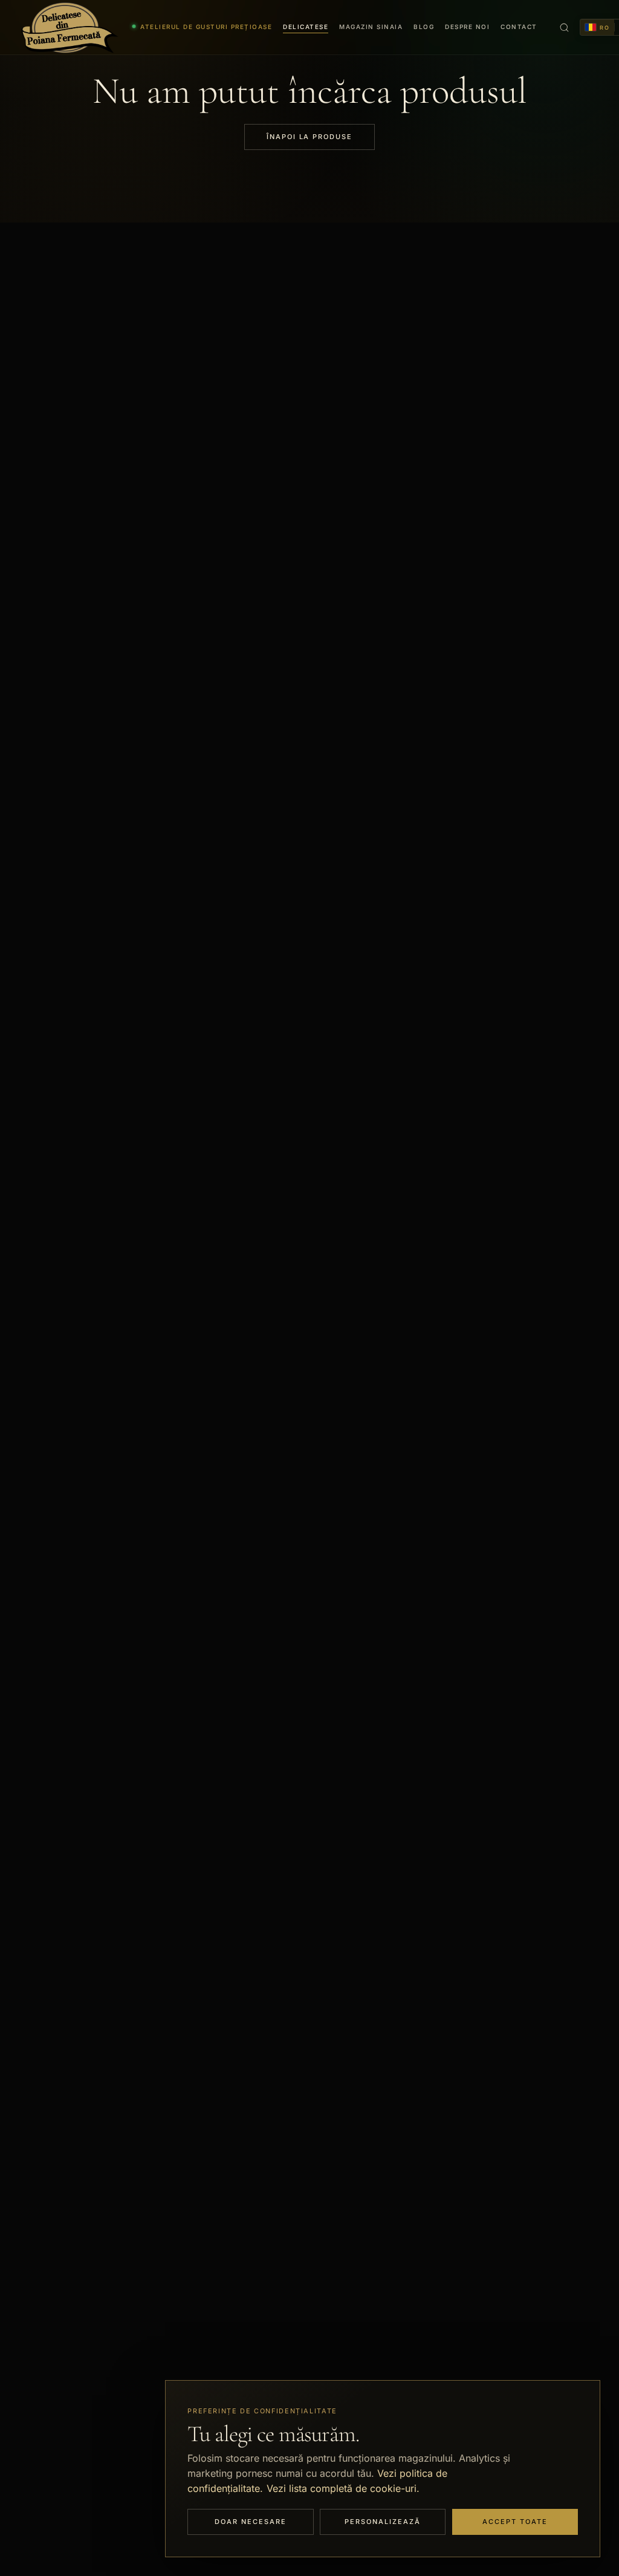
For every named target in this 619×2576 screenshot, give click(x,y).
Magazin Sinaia (371, 27)
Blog (424, 27)
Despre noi (467, 27)
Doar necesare (251, 2522)
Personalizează (383, 2522)
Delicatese (306, 27)
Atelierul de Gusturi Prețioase (206, 27)
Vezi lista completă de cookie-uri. (343, 2488)
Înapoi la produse (310, 137)
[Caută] (564, 27)
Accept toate (515, 2522)
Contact (519, 27)
